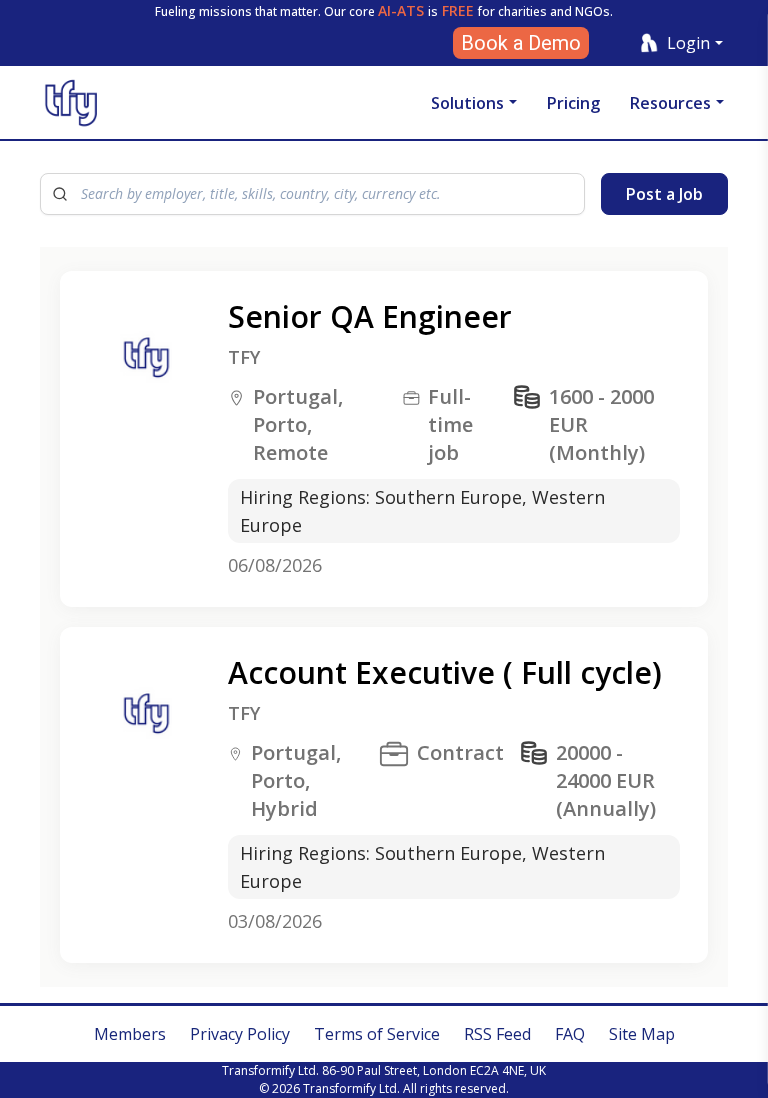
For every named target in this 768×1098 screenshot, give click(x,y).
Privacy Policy (240, 1034)
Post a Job (664, 194)
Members (130, 1034)
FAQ (570, 1034)
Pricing (573, 103)
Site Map (642, 1034)
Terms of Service (377, 1034)
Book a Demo (521, 43)
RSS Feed (497, 1034)
